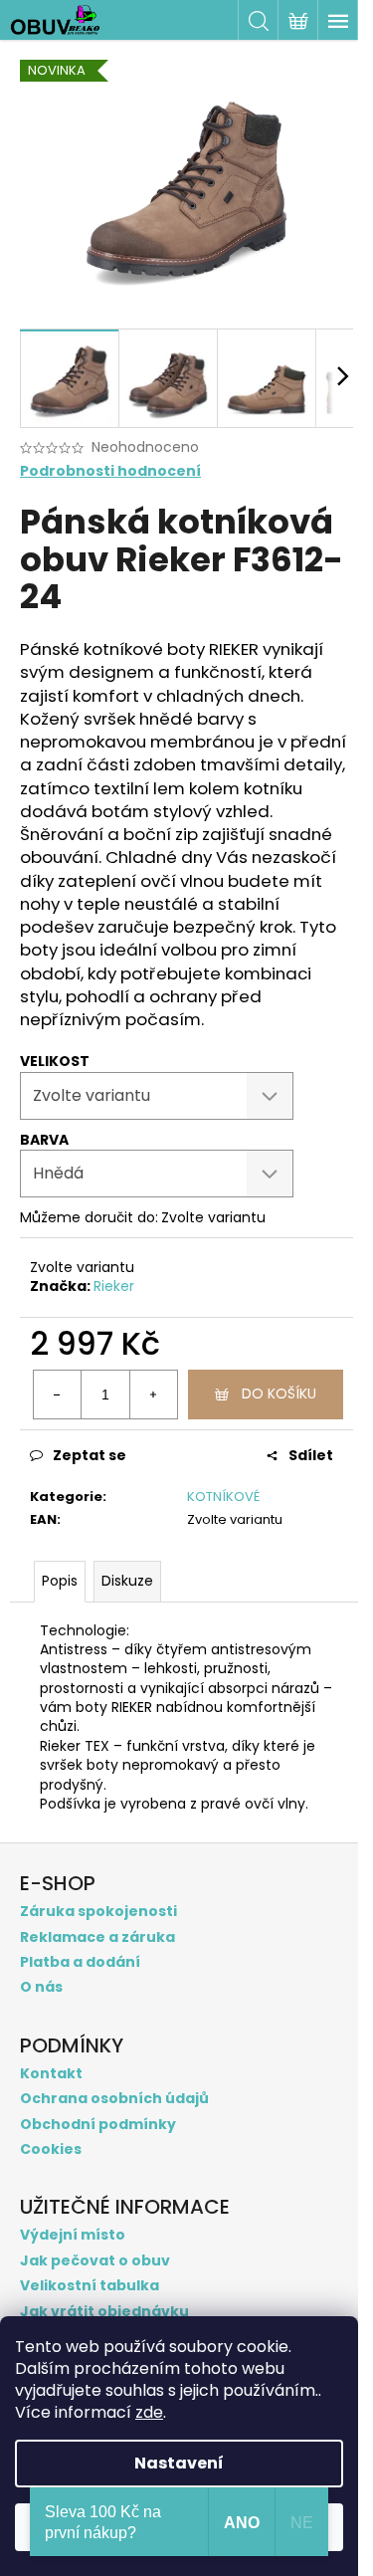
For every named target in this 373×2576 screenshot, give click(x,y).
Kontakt (51, 2074)
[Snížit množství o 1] (58, 1395)
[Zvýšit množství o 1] (153, 1395)
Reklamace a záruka (97, 1937)
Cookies (51, 2149)
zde (149, 2412)
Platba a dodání (80, 1962)
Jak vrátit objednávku (104, 2312)
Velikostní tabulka (90, 2286)
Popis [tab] (60, 1581)
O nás (41, 1987)
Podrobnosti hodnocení (110, 471)
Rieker (114, 1286)
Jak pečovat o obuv (95, 2261)
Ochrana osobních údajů (114, 2099)
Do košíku (279, 1394)
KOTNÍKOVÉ (223, 1497)
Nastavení (179, 2463)
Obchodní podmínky (98, 2125)
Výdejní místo (73, 2235)
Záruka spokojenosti (98, 1912)
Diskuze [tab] (127, 1581)
